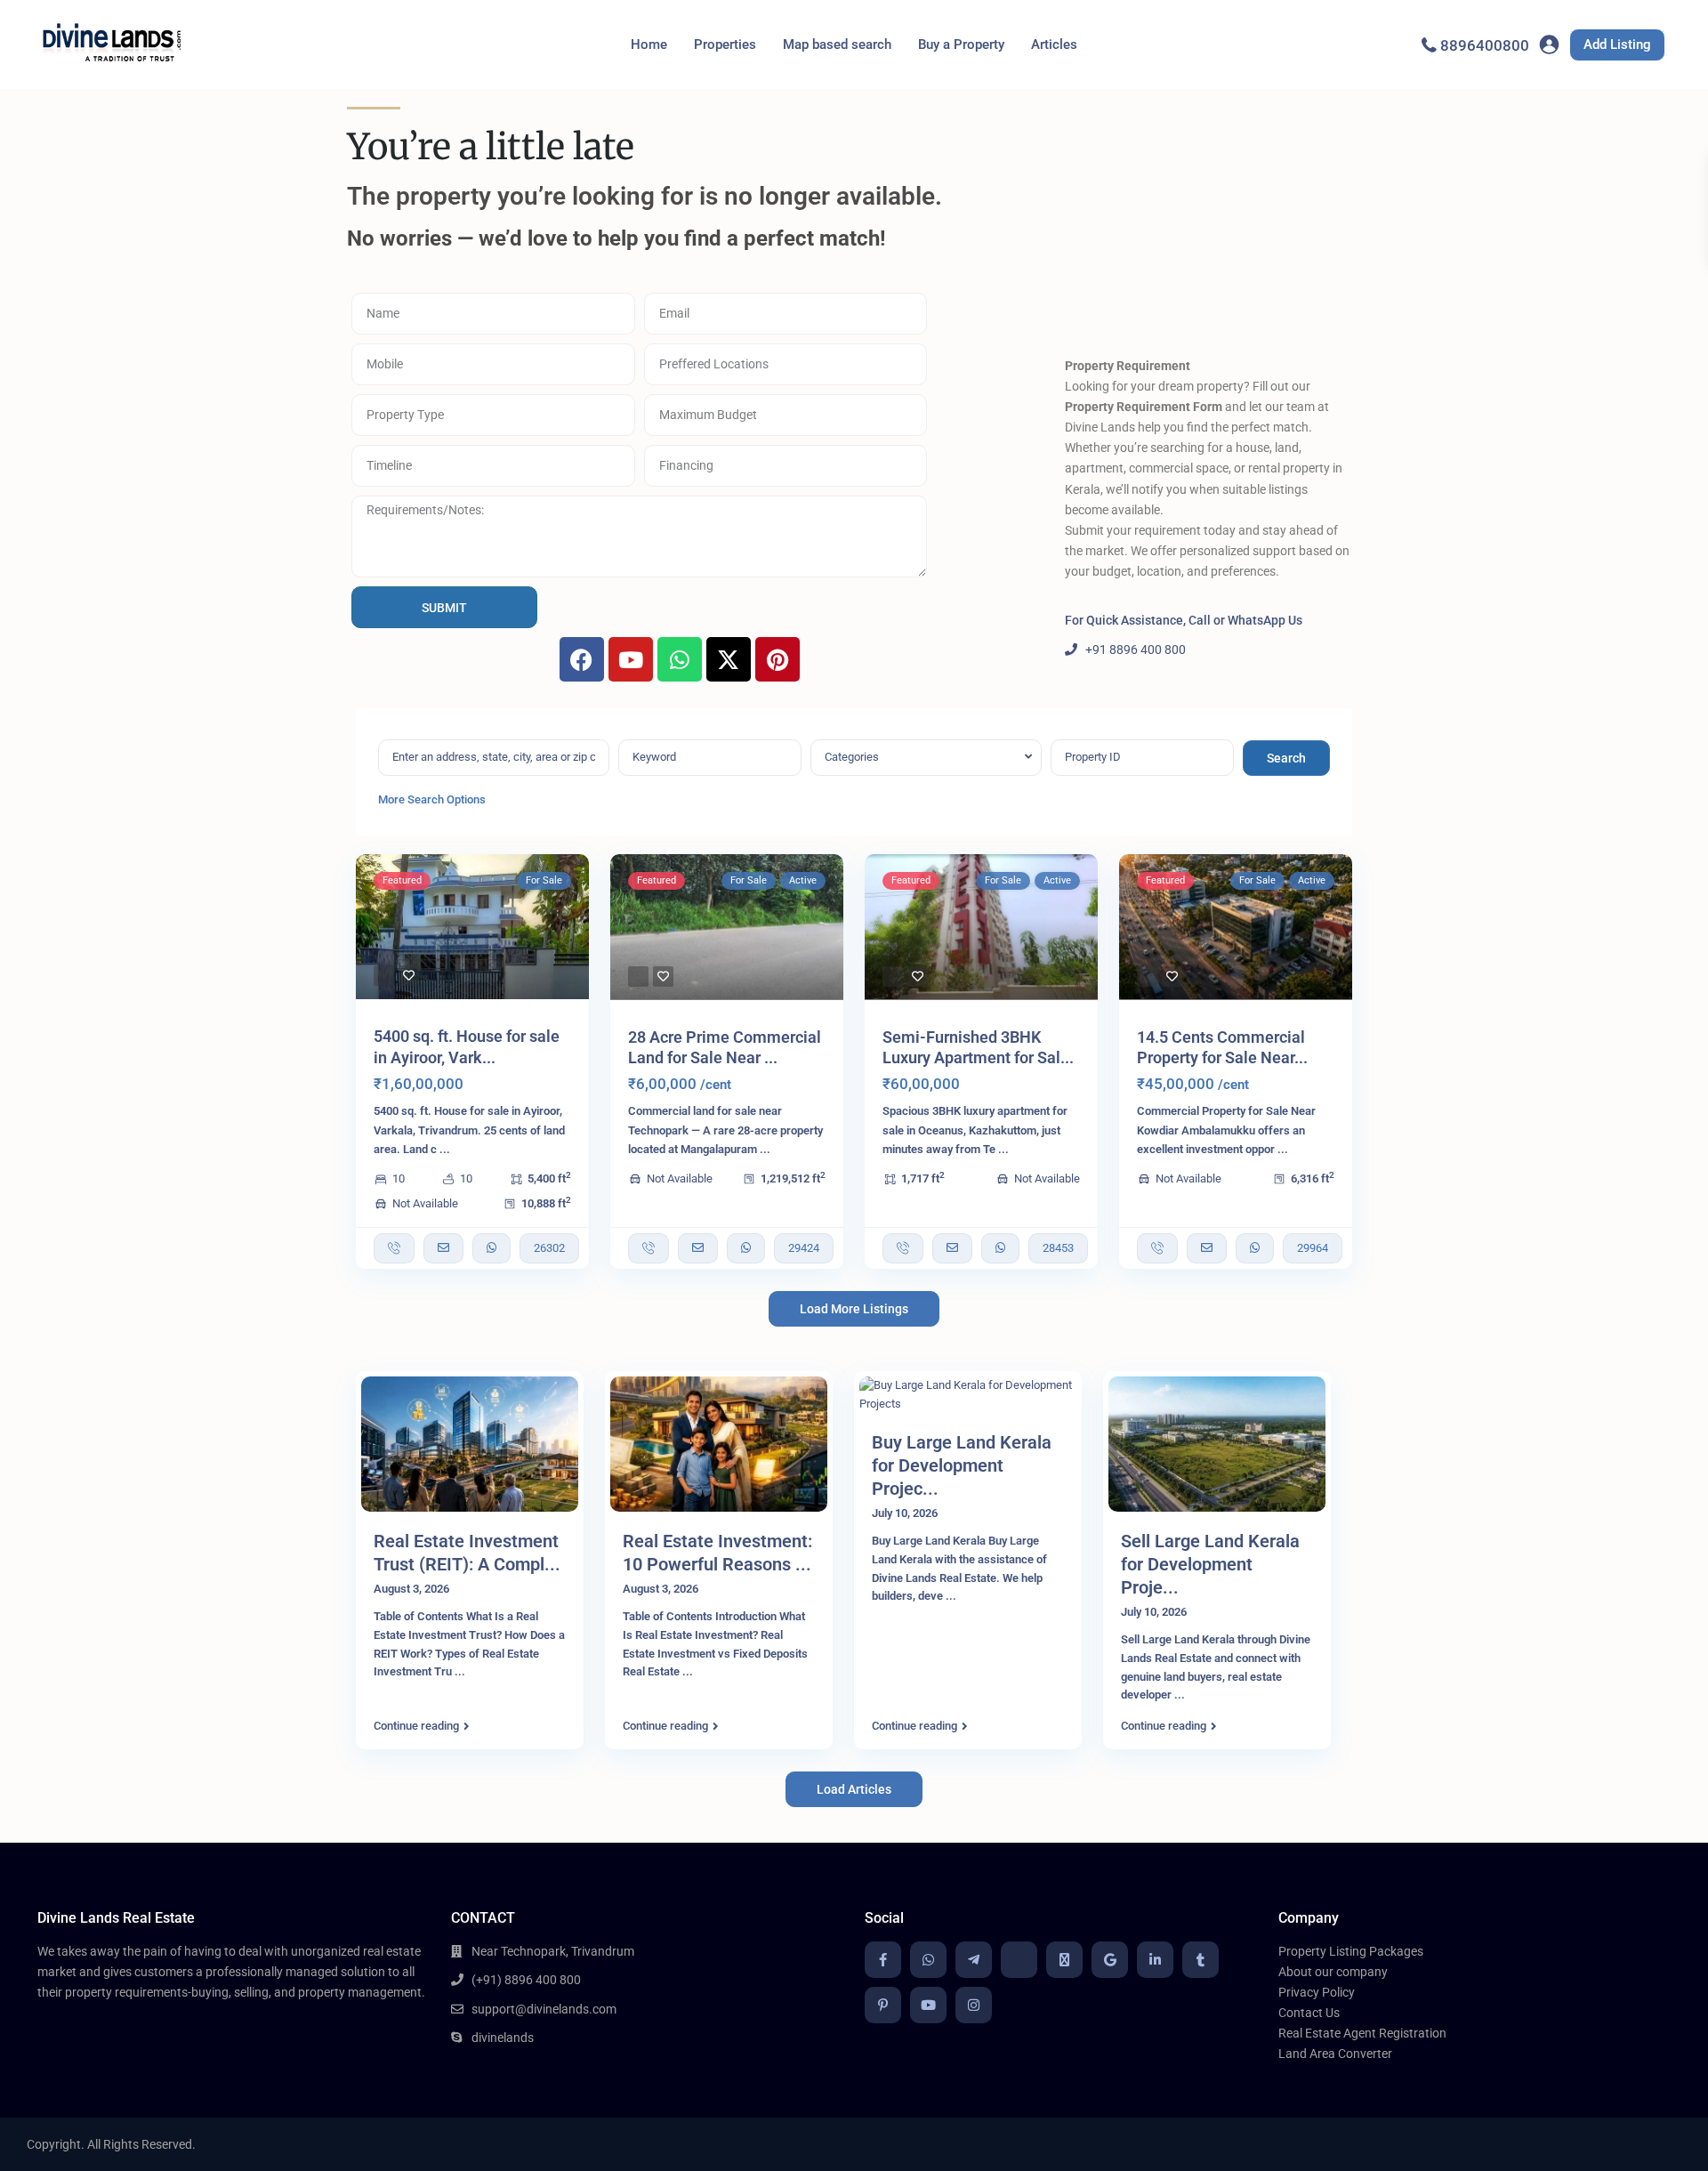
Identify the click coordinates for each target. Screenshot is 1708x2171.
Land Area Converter (1335, 2054)
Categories (852, 757)
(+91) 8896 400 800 (526, 1980)
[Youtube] (631, 659)
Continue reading (416, 1726)
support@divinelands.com (544, 2009)
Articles (1054, 44)
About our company (1333, 1972)
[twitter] (1064, 1960)
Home (649, 44)
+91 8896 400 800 (1136, 650)
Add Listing (1617, 44)
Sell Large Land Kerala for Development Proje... (1210, 1564)
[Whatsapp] (680, 659)
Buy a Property (961, 44)
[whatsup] (928, 1960)
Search (1286, 758)
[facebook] (883, 1960)
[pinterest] (883, 2005)
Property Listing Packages (1351, 1951)
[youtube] (928, 2005)
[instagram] (974, 2005)
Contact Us (1309, 2013)
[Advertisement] (1208, 227)
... (445, 1149)
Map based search (837, 44)
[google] (1110, 1960)
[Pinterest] (777, 659)
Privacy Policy (1317, 1992)
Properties (725, 44)
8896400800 (1485, 45)
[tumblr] (1200, 1960)
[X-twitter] (729, 659)
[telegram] (974, 1960)
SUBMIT (444, 608)
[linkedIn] (1155, 1960)
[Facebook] (582, 659)
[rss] (1019, 1960)
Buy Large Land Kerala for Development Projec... (962, 1465)
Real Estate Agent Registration (1362, 2033)
